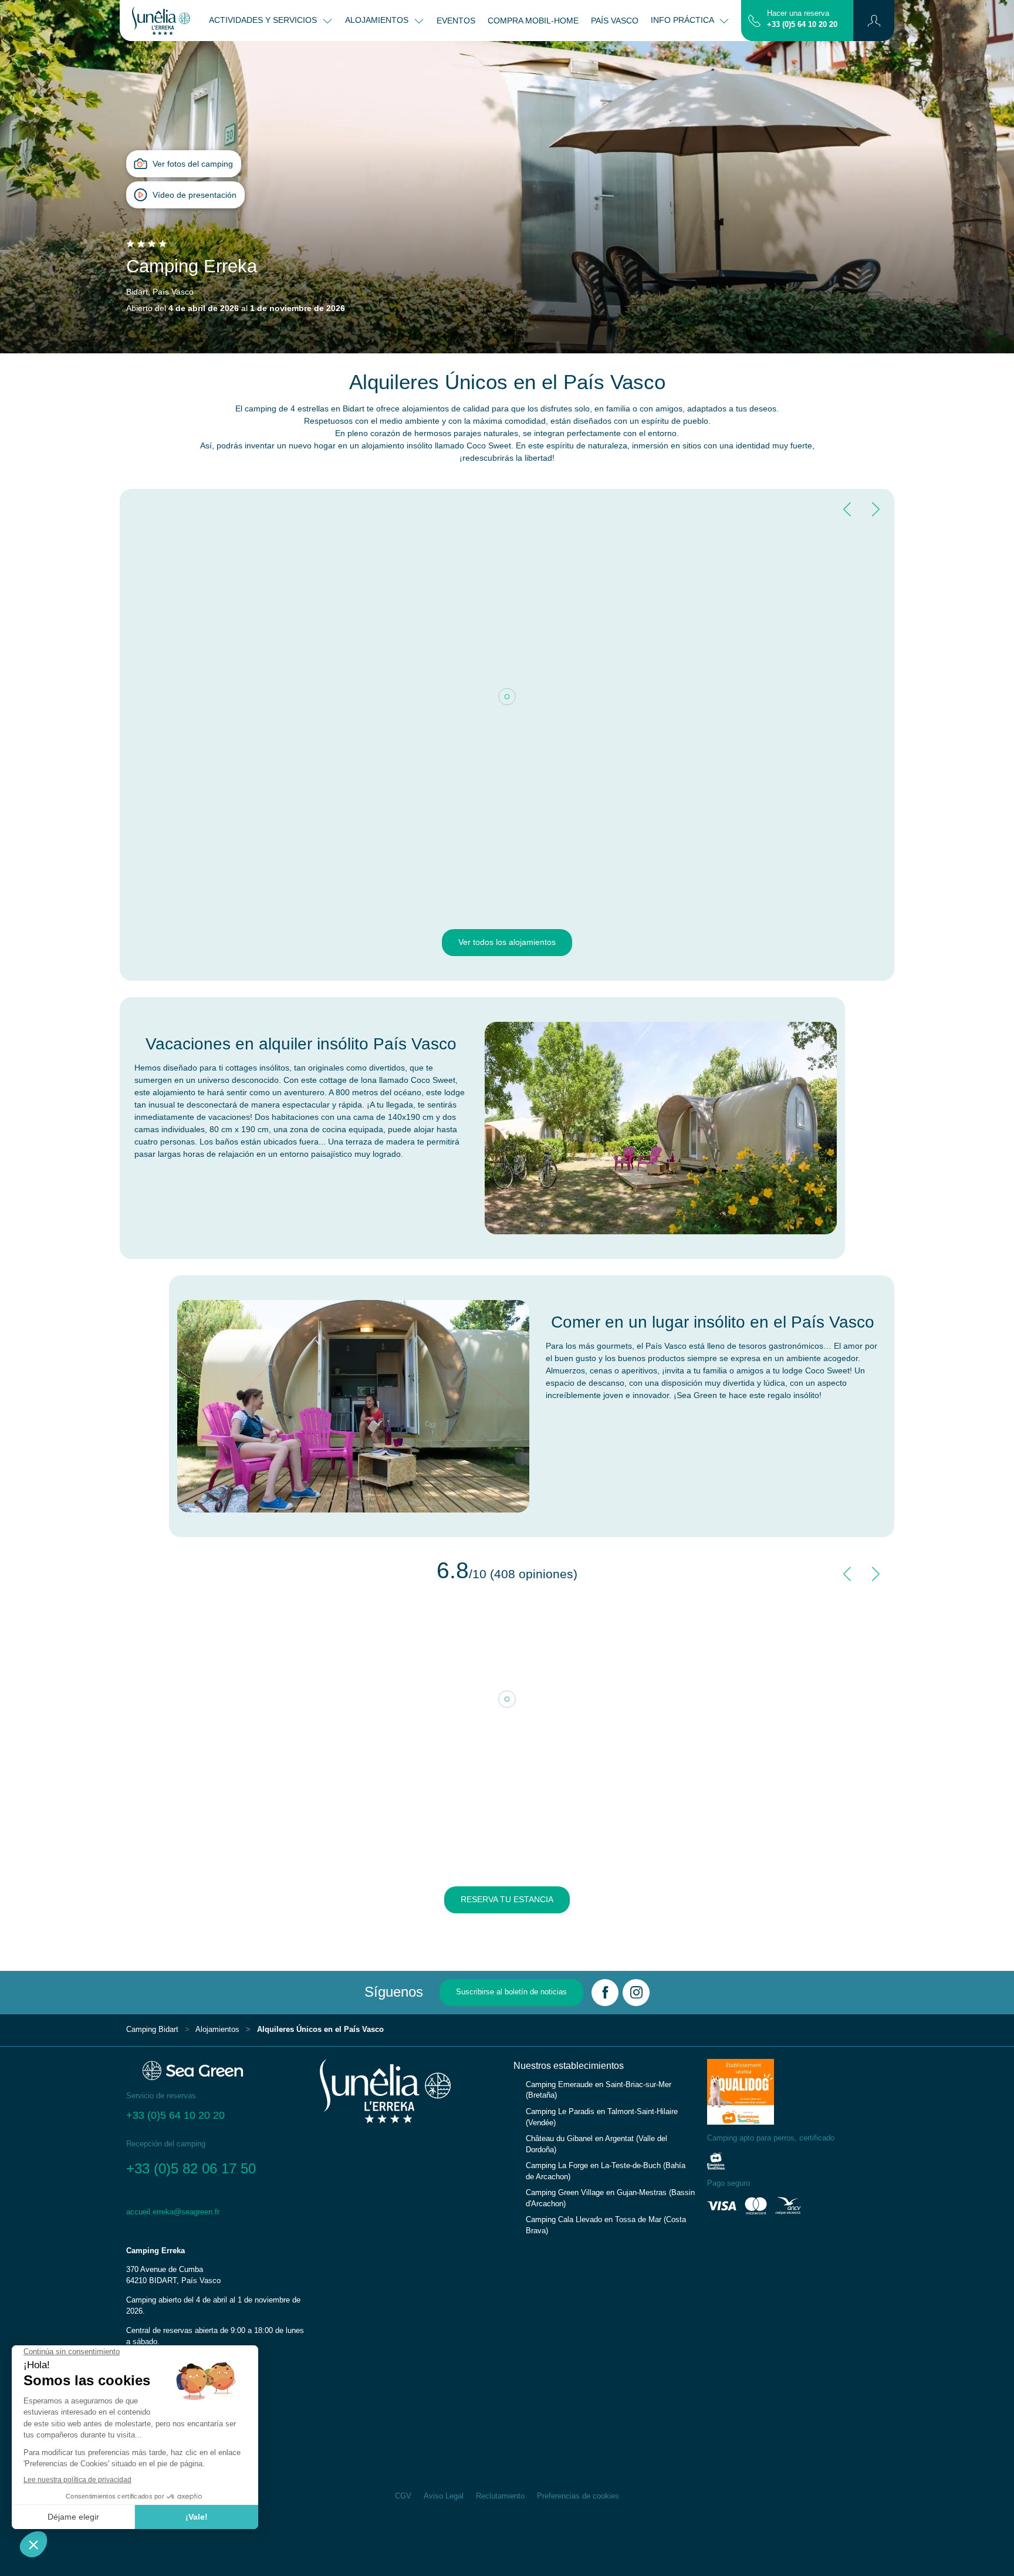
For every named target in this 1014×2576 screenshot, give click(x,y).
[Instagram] (636, 1993)
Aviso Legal (444, 2496)
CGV (403, 2496)
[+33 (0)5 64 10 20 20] (754, 20)
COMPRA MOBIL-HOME (533, 21)
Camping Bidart (152, 2030)
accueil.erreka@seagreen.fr (173, 2212)
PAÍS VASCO (615, 21)
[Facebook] (605, 1993)
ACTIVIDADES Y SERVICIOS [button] (264, 20)
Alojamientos (217, 2030)
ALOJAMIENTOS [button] (378, 20)
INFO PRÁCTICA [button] (683, 20)
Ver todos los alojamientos (507, 942)
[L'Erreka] (161, 21)
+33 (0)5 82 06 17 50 (191, 2168)
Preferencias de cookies (578, 2496)
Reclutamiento (500, 2496)
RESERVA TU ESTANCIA (507, 1899)
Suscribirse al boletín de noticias (511, 1992)
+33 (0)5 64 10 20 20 (802, 25)
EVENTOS (456, 21)
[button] (874, 21)
